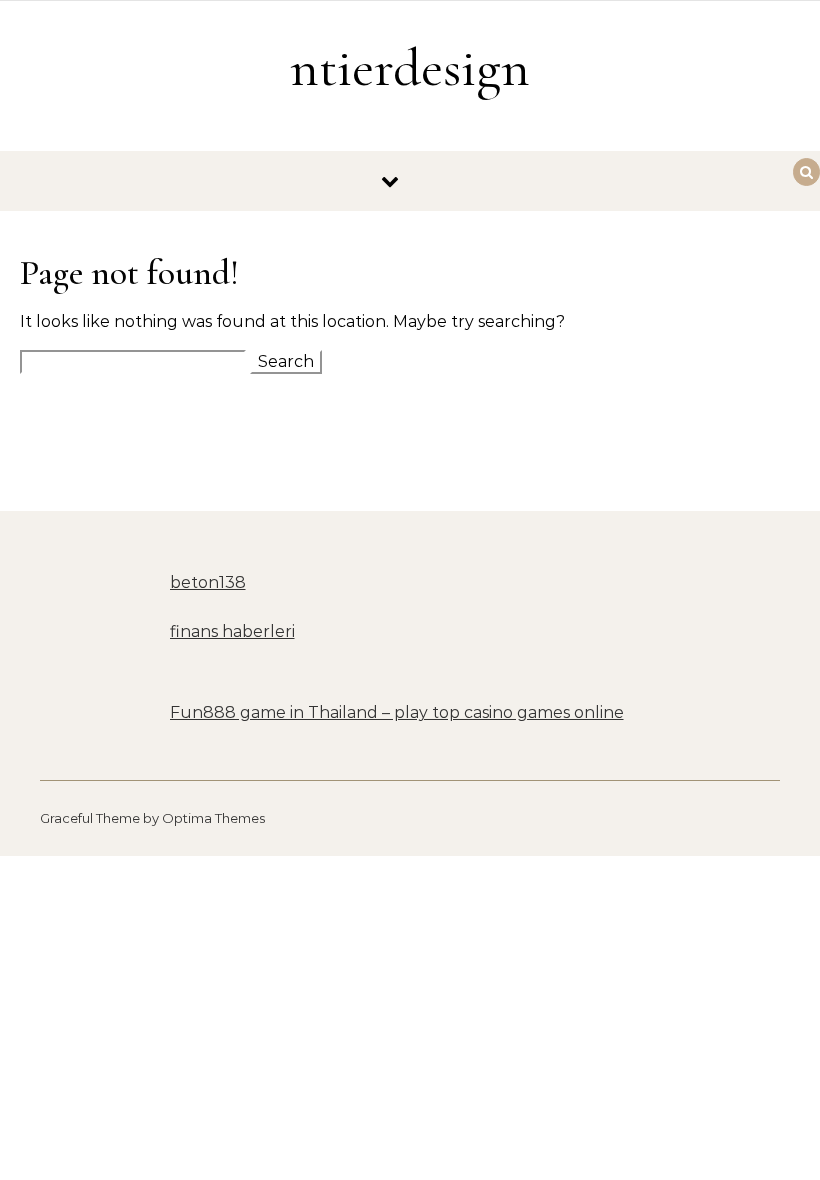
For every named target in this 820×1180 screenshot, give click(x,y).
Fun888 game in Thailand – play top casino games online (397, 712)
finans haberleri (232, 631)
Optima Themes (213, 818)
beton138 (208, 582)
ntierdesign (410, 67)
